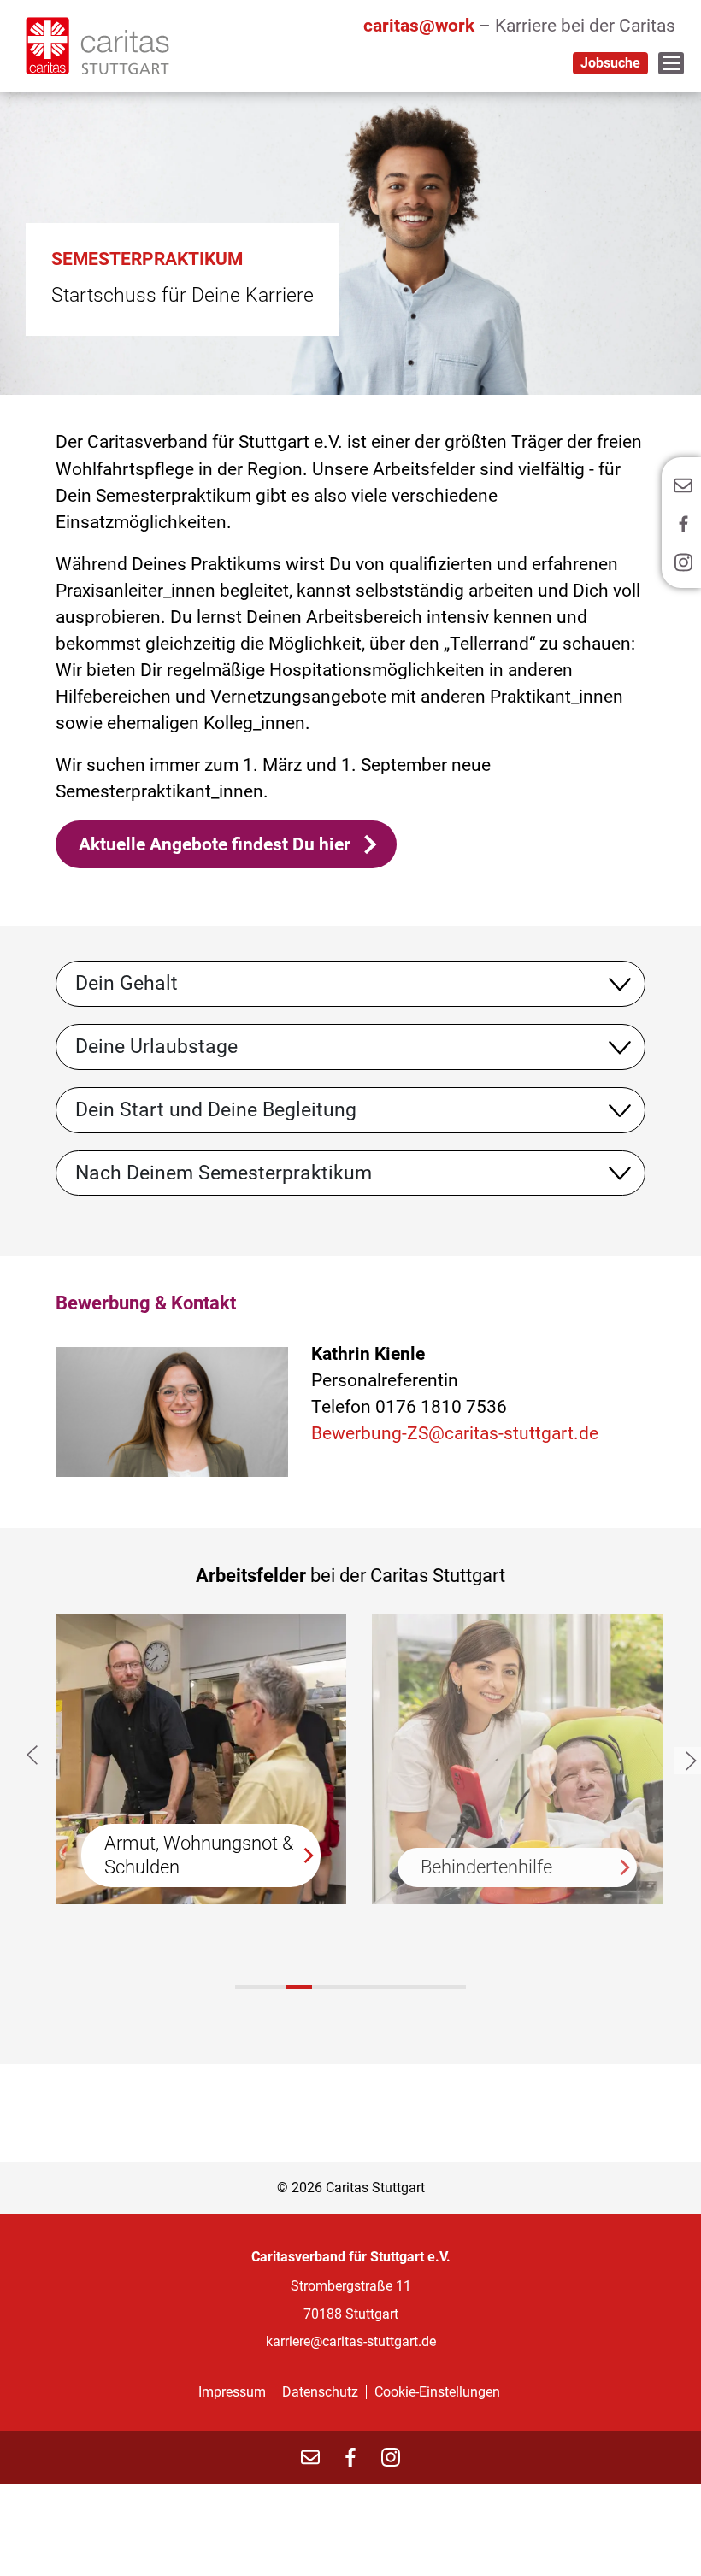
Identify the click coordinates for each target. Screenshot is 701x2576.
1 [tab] (299, 1987)
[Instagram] (391, 2457)
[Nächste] (687, 1761)
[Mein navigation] (671, 63)
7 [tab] (402, 1987)
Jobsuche (610, 63)
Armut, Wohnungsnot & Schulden (199, 1855)
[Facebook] (350, 2457)
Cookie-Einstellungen (437, 2392)
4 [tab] (325, 1987)
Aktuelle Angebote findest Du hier (215, 844)
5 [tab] (350, 1987)
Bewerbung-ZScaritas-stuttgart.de (455, 1433)
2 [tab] (274, 1987)
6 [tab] (376, 1987)
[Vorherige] (35, 1755)
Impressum (232, 2392)
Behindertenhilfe (486, 1867)
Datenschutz (320, 2392)
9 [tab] (453, 1987)
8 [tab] (427, 1987)
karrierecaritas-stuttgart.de (351, 2341)
